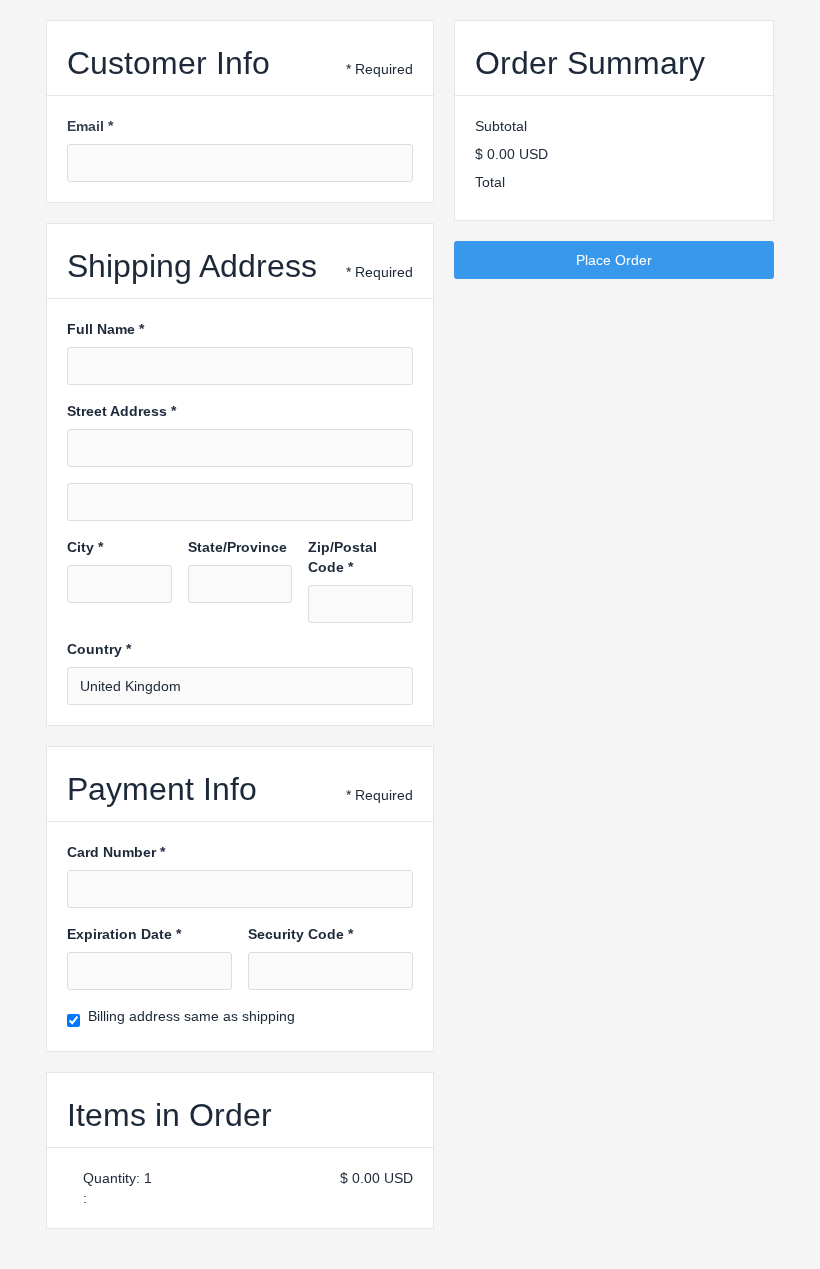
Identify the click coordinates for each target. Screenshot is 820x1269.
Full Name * (105, 329)
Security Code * (300, 934)
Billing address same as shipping (191, 1016)
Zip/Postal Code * (342, 557)
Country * (99, 649)
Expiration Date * (124, 934)
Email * (90, 126)
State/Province (237, 547)
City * (85, 547)
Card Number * (116, 852)
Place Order (614, 260)
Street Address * (121, 411)
